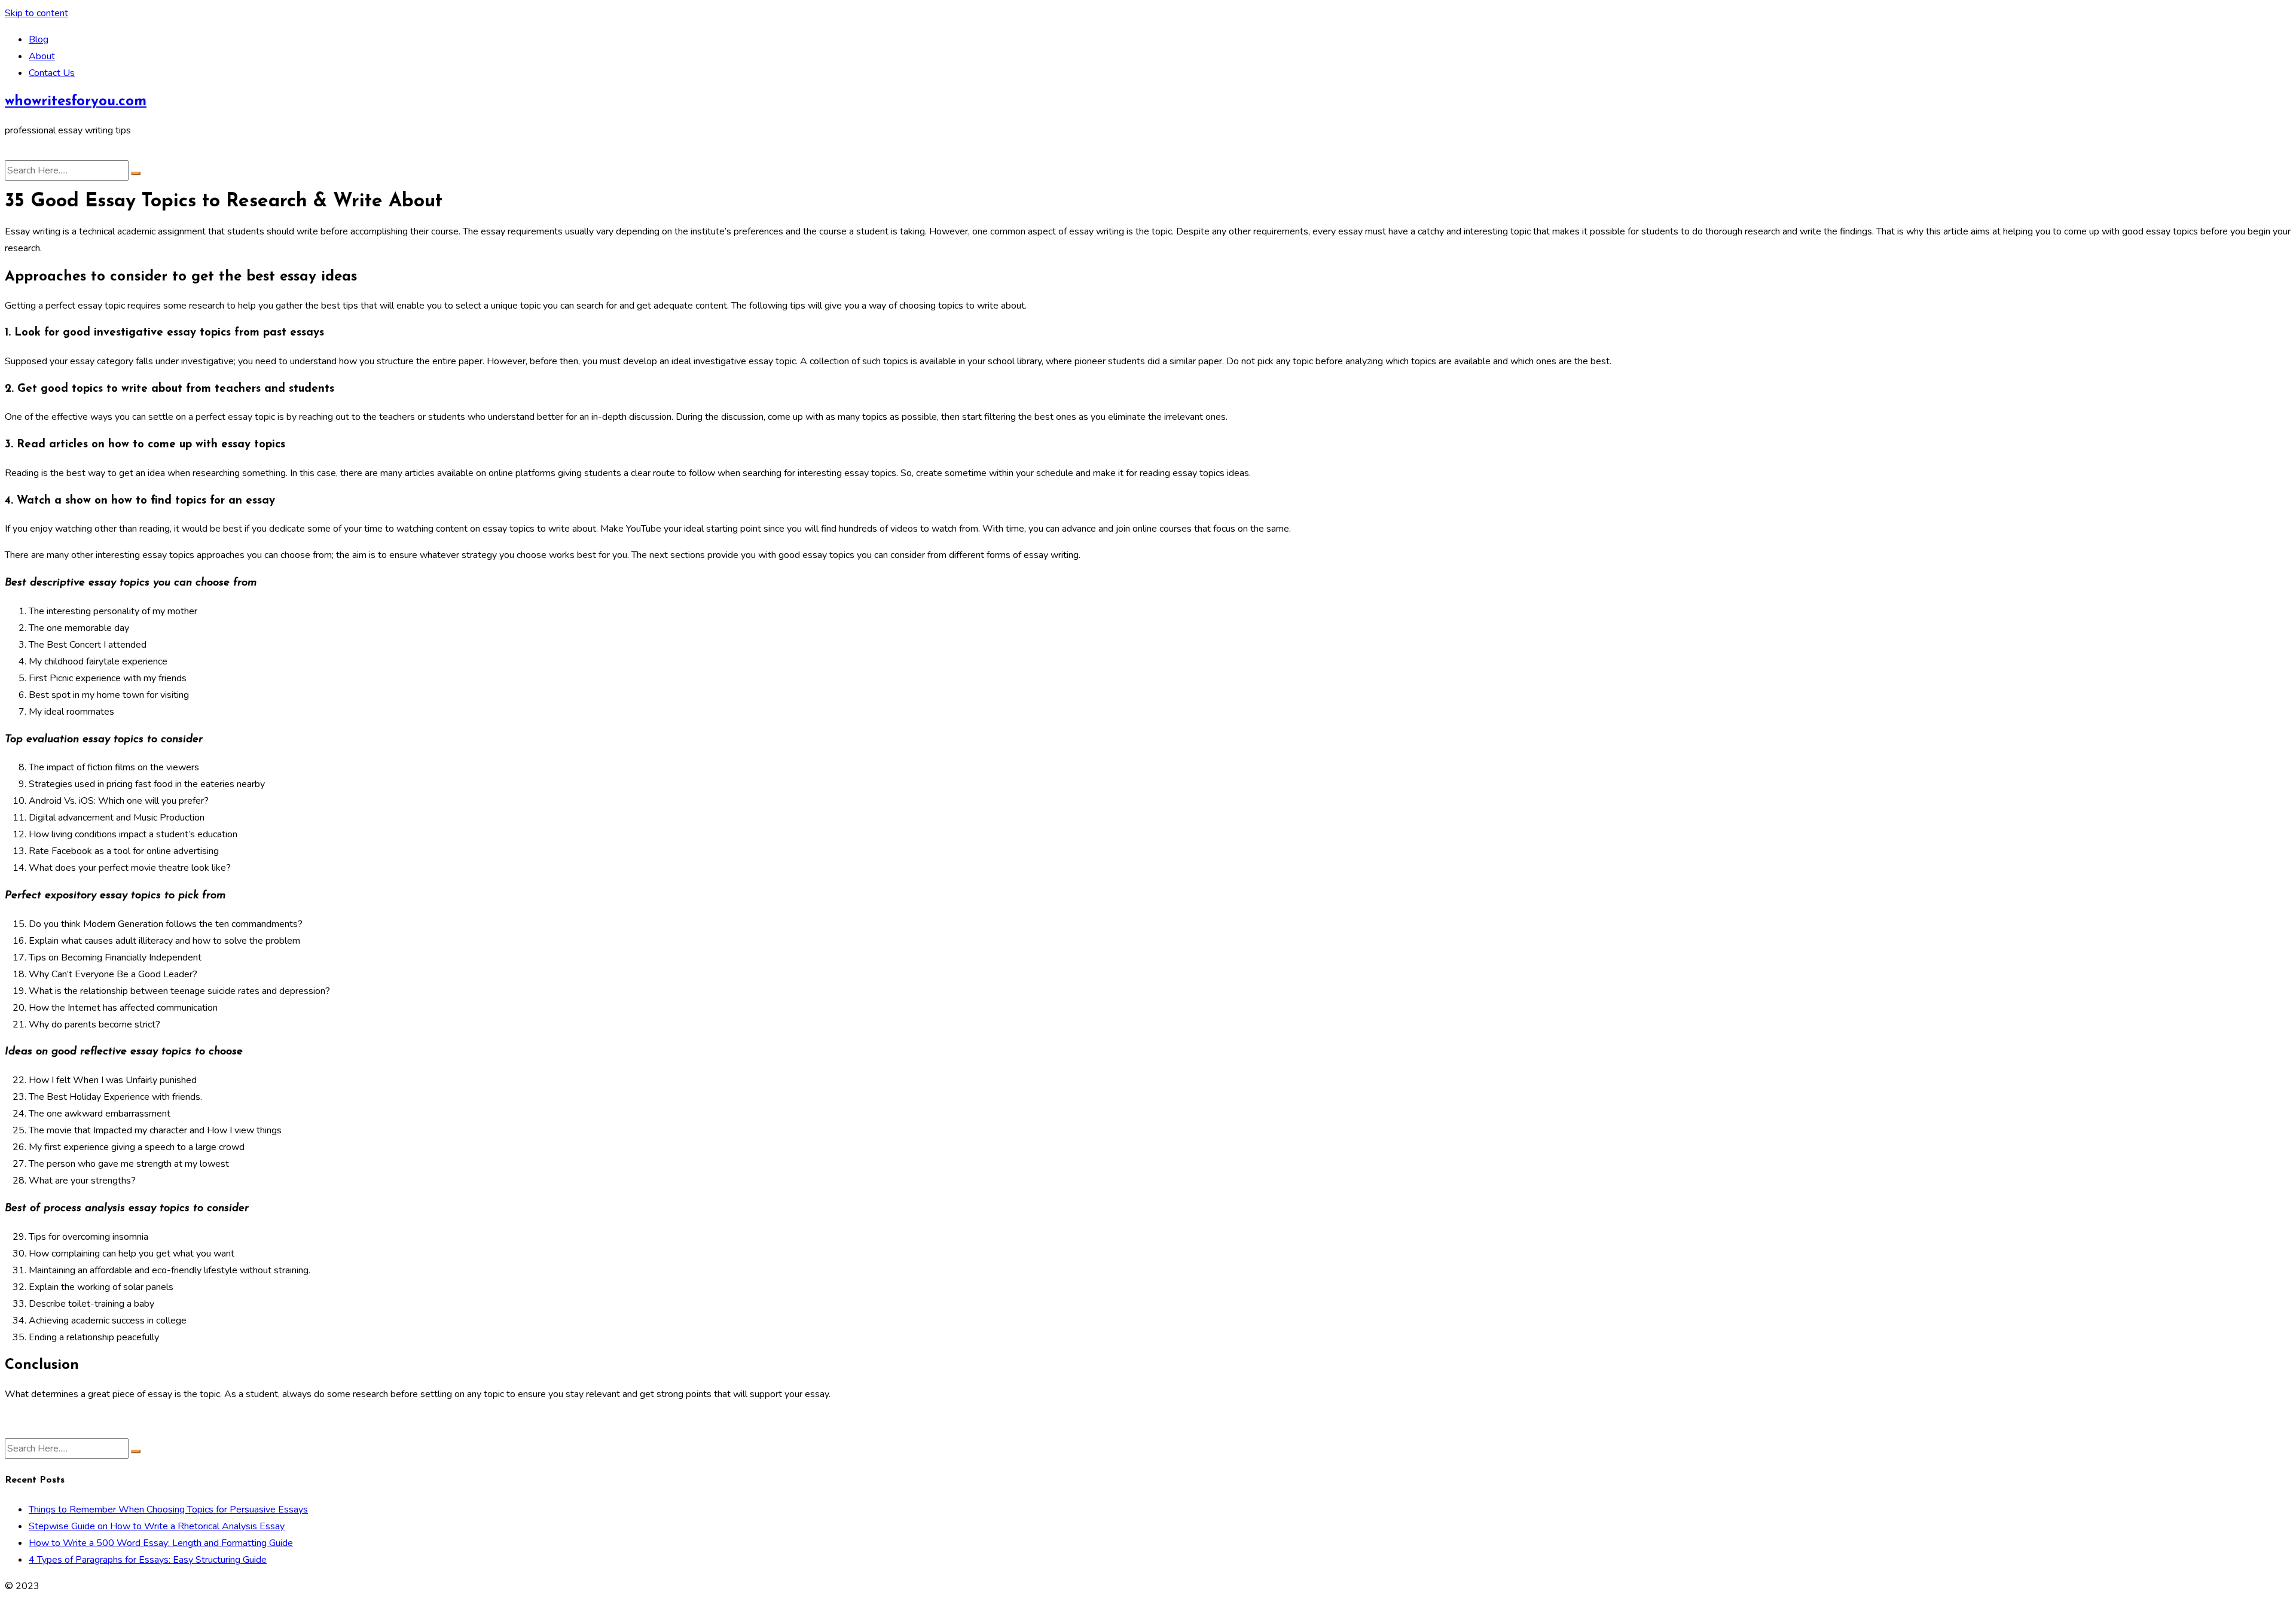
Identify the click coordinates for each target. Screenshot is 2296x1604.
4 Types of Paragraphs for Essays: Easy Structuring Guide (148, 1560)
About (42, 56)
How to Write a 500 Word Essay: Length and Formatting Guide (161, 1543)
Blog (39, 39)
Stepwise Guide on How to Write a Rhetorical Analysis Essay (157, 1526)
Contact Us (52, 73)
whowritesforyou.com (76, 102)
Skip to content (36, 13)
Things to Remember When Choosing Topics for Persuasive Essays (168, 1510)
